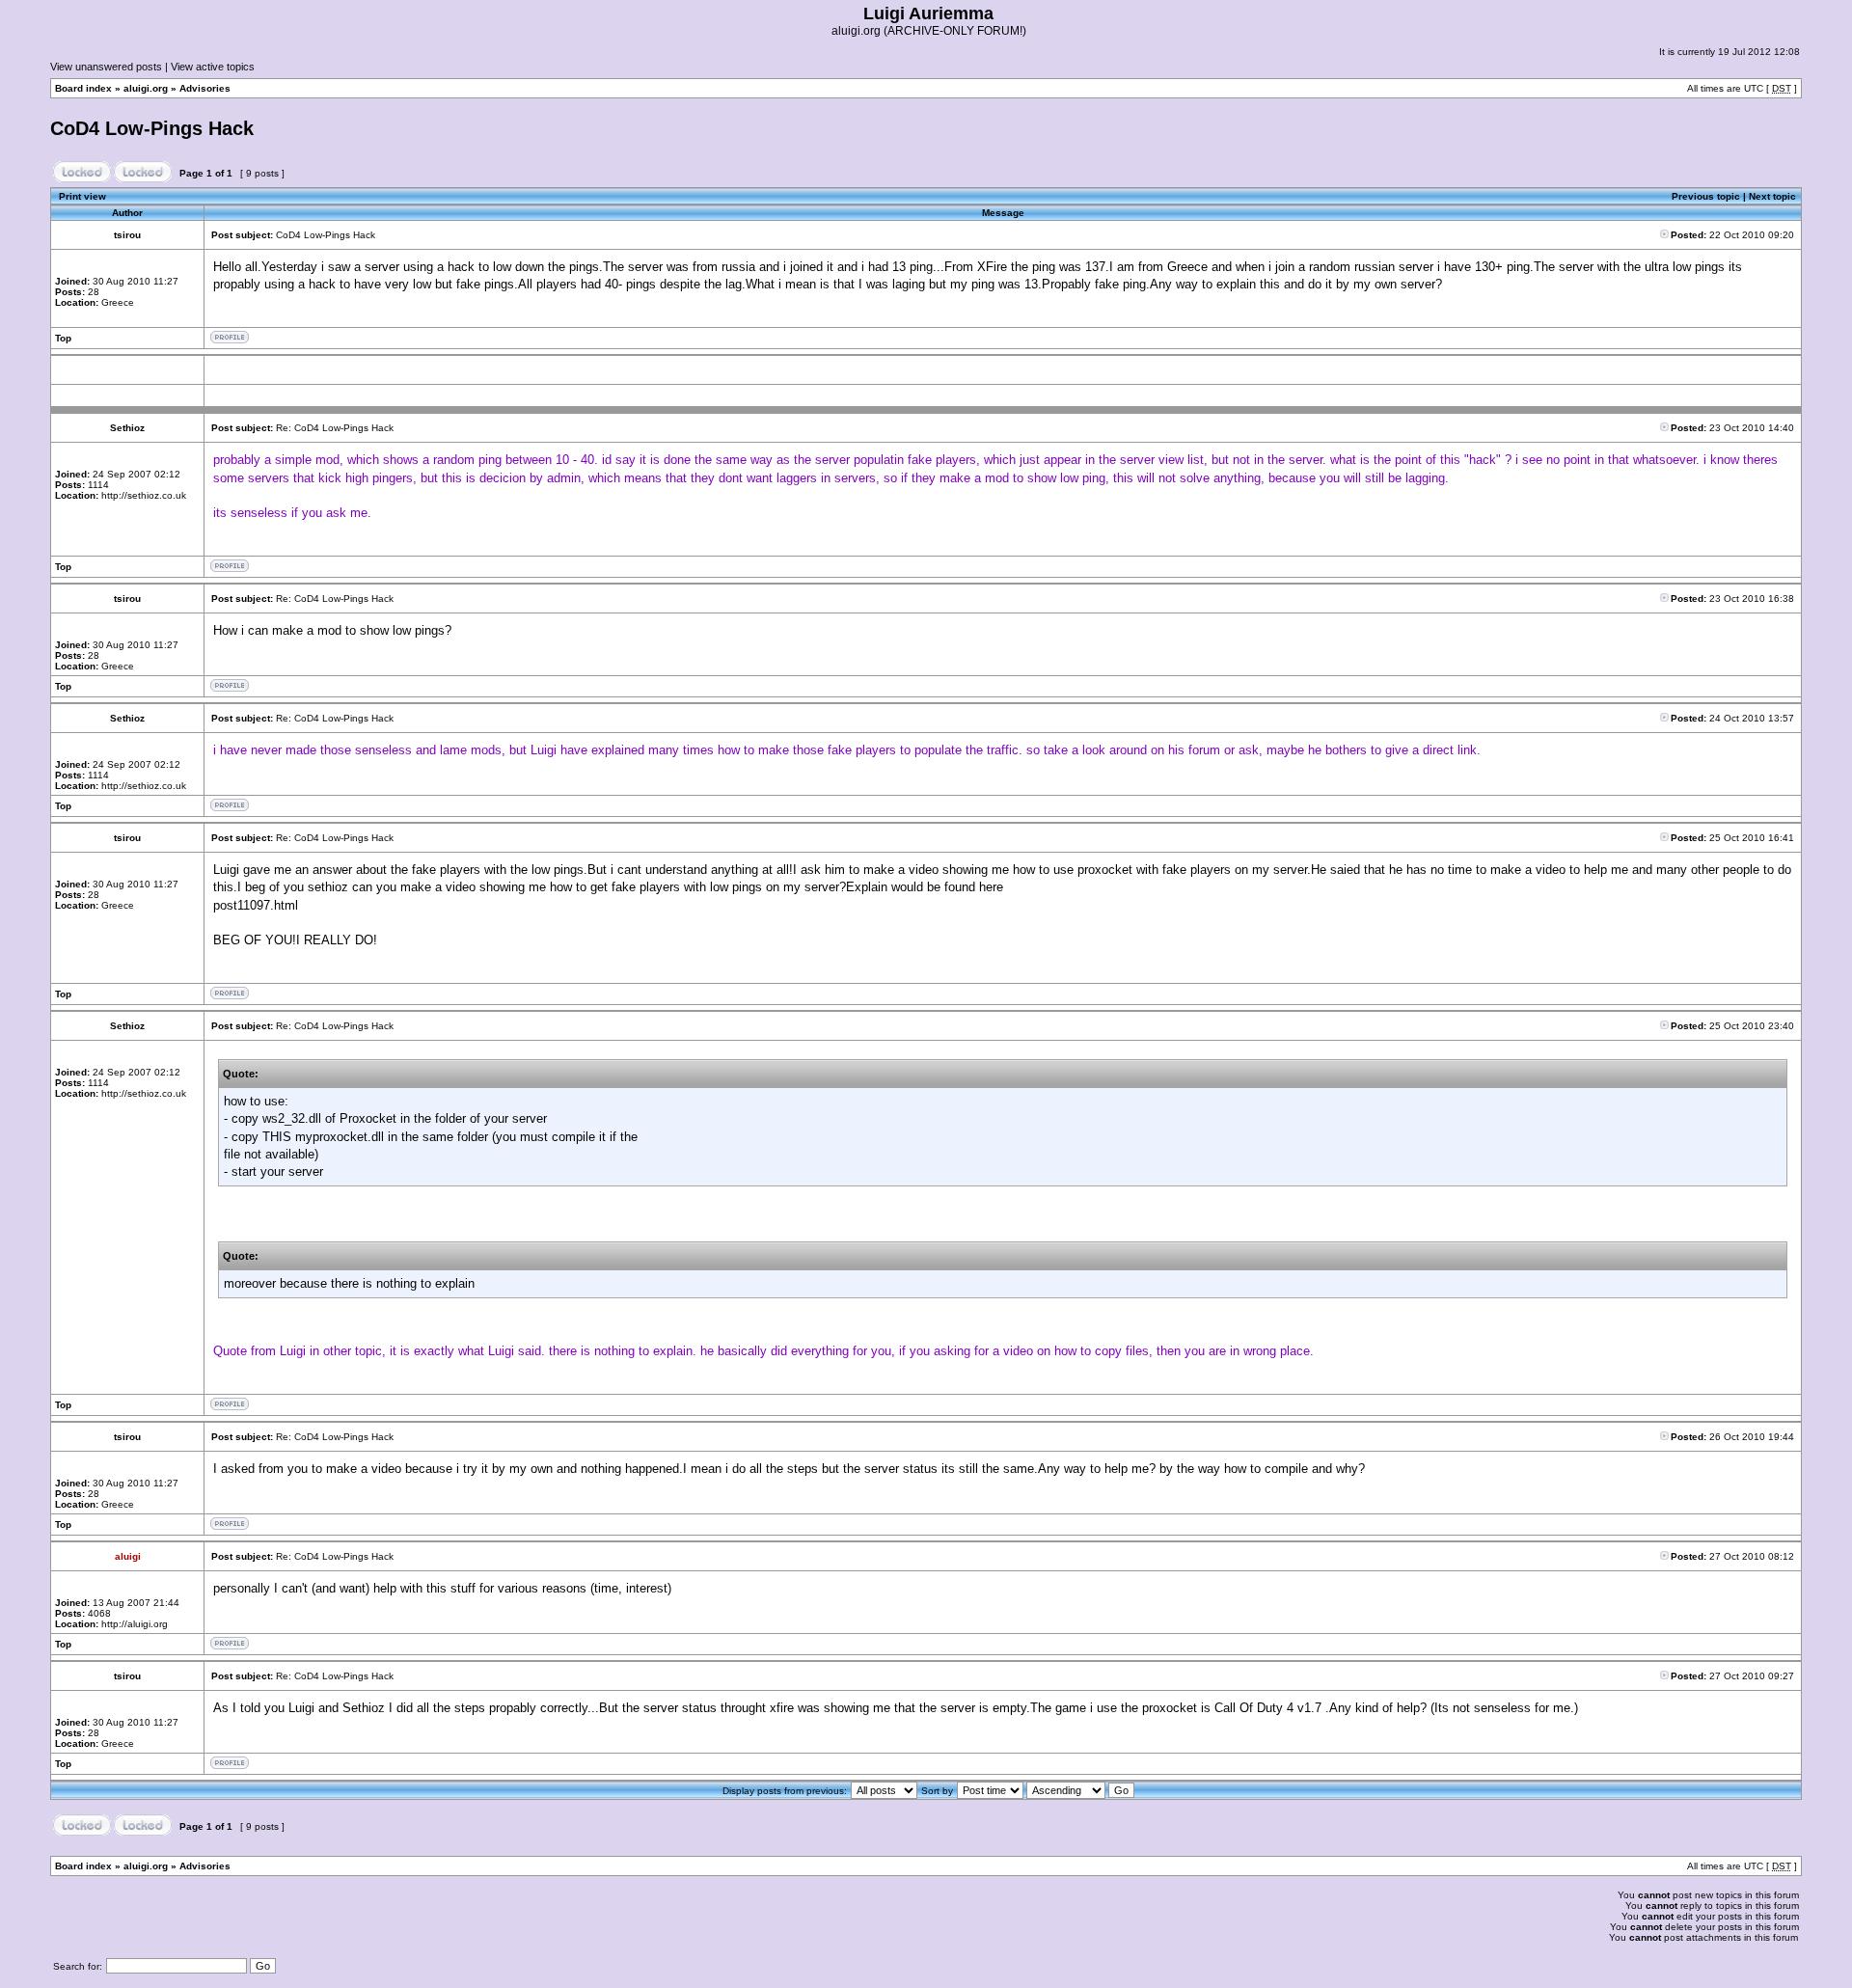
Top (63, 338)
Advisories (205, 88)
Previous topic (1706, 196)
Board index (83, 88)
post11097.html (256, 905)
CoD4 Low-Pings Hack (152, 128)
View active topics (213, 67)
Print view (82, 196)
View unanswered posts (106, 67)
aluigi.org (146, 88)
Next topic (1772, 196)
